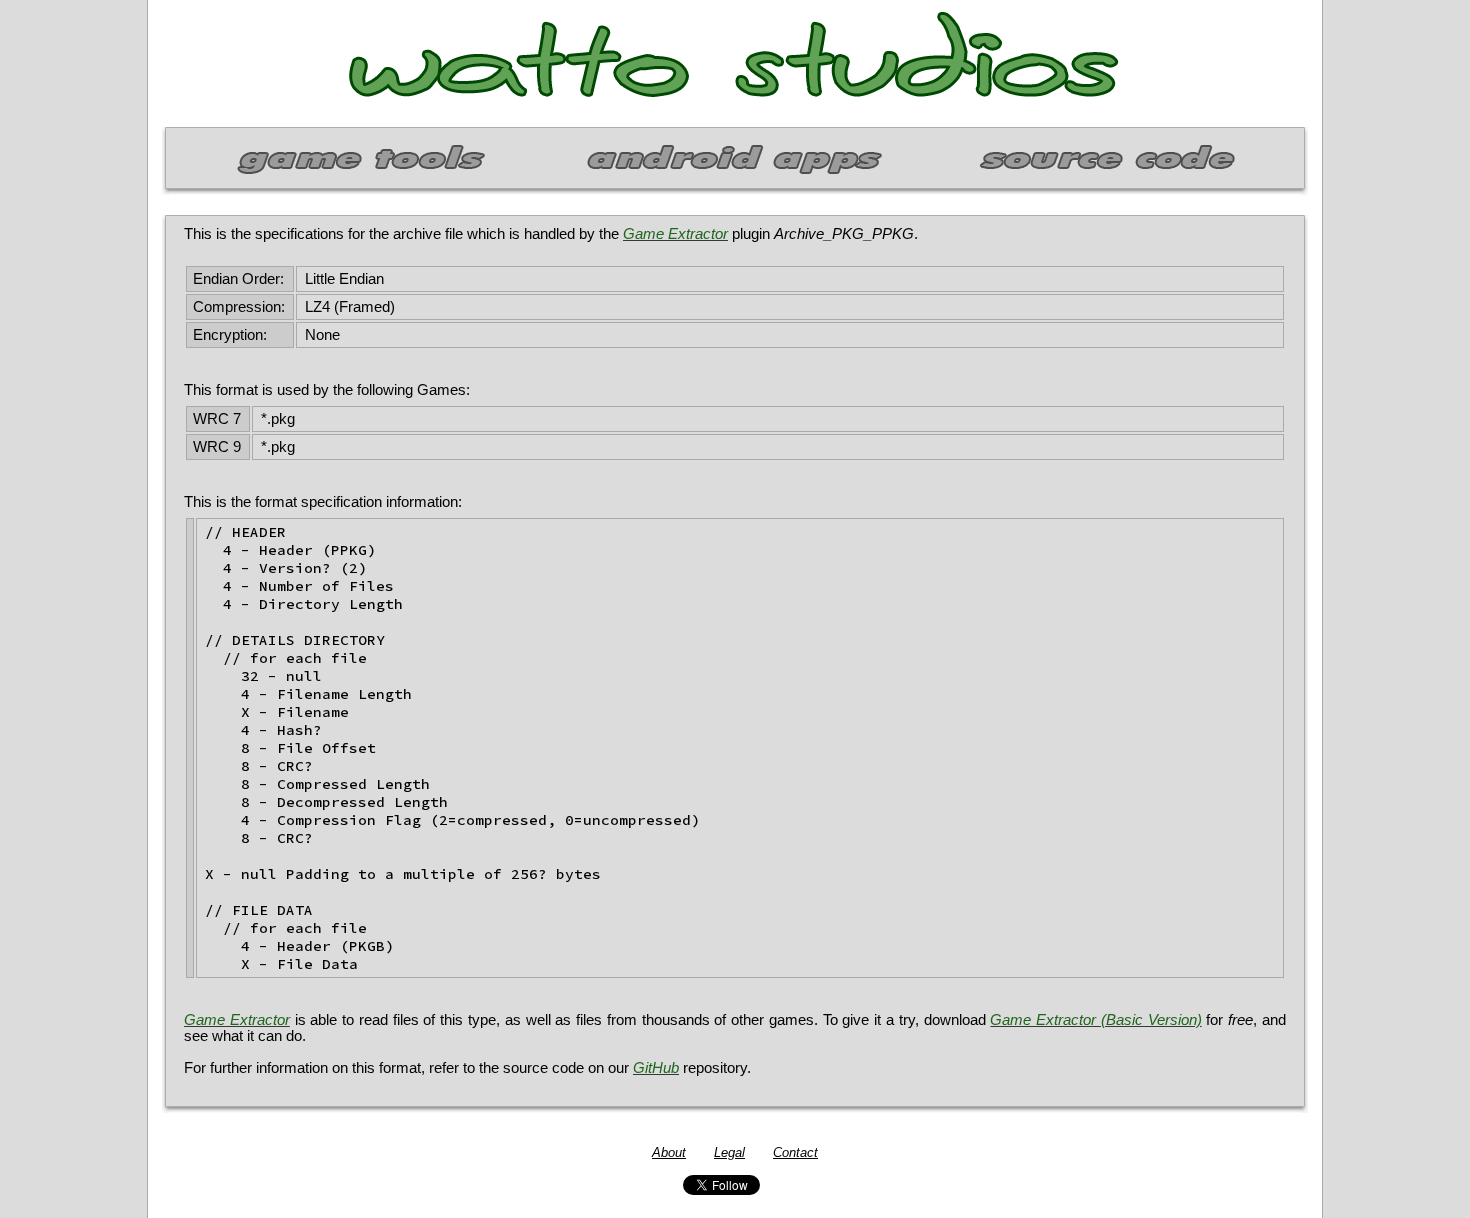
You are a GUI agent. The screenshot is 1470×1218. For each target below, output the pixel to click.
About (669, 1152)
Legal (729, 1152)
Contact (795, 1152)
